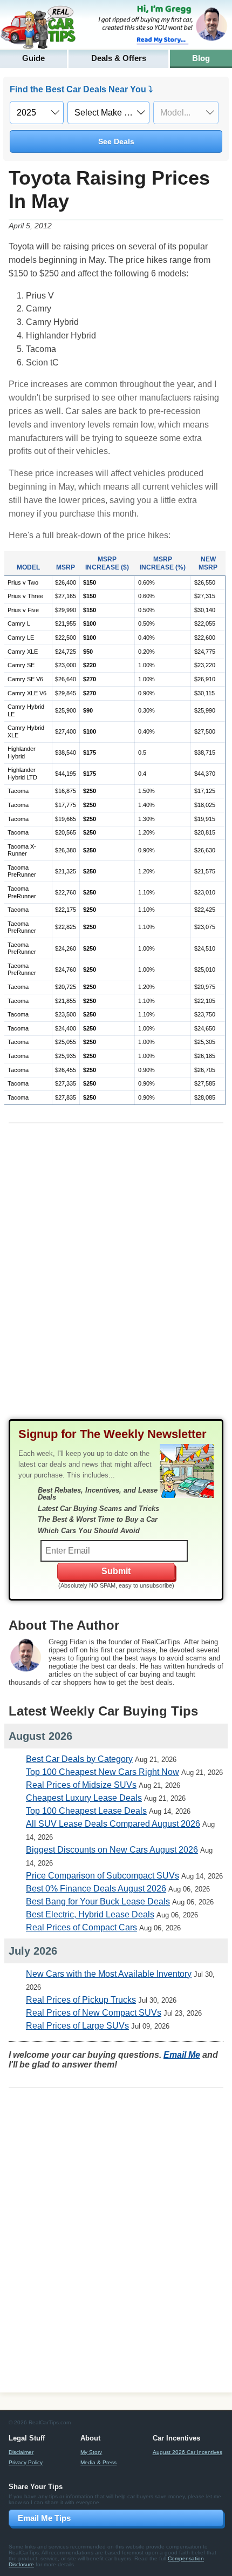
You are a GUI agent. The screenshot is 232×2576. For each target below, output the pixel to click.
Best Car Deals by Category (79, 1759)
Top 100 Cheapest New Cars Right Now (103, 1772)
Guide (33, 58)
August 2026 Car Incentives (187, 2452)
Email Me (182, 2055)
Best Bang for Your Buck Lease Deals (98, 1902)
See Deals (116, 141)
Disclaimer (21, 2452)
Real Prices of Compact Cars (81, 1927)
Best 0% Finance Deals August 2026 (96, 1889)
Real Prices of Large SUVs (77, 2026)
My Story (91, 2452)
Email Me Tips (44, 2518)
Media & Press (98, 2462)
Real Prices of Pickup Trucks (81, 2000)
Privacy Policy (26, 2462)
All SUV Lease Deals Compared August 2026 (113, 1824)
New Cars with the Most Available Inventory (109, 1974)
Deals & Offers (119, 58)
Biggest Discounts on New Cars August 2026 (112, 1850)
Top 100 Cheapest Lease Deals (86, 1811)
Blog (201, 58)
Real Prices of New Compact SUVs (94, 2013)
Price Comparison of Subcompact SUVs (103, 1876)
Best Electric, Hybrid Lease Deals (90, 1914)
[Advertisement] (116, 1280)
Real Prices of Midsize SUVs (81, 1785)
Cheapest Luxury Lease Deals (84, 1798)
